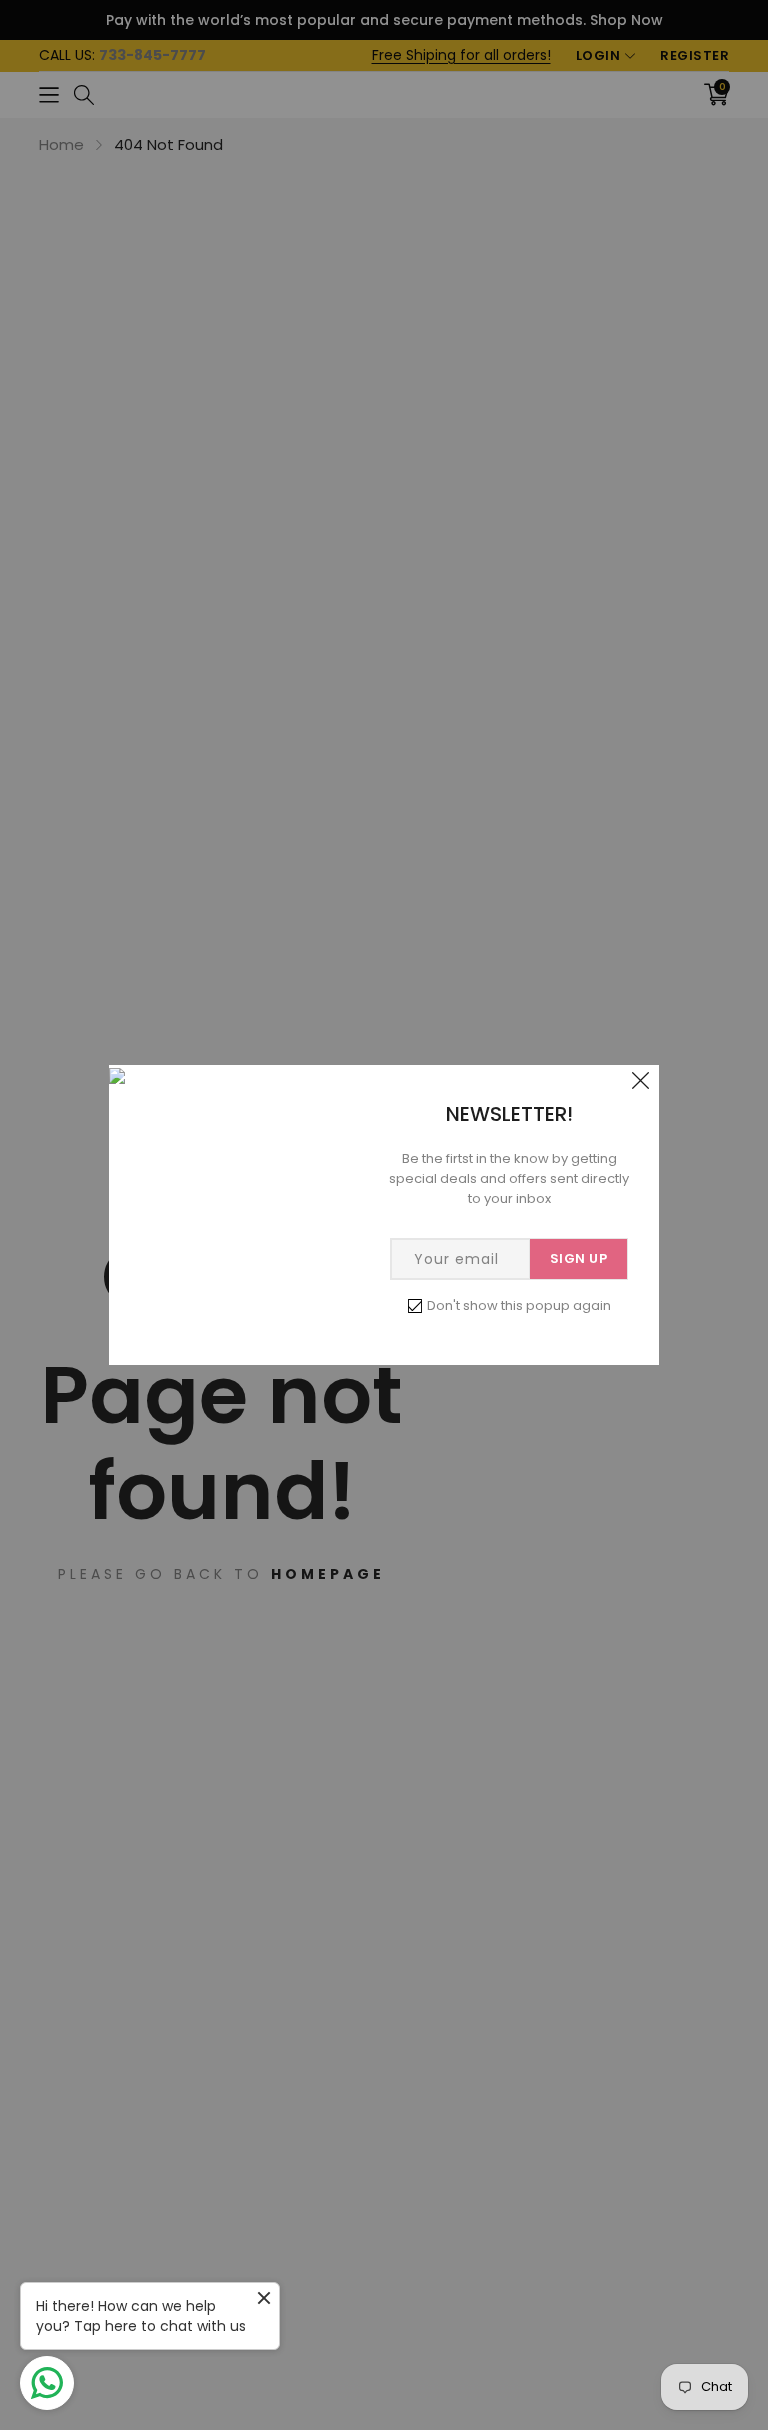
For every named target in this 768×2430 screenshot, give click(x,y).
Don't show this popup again (519, 1305)
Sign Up (579, 1258)
